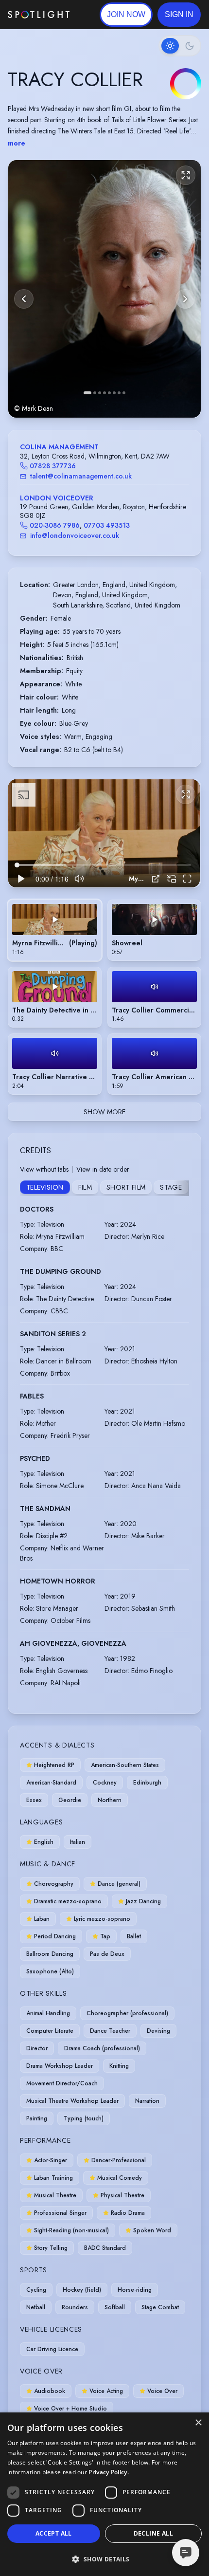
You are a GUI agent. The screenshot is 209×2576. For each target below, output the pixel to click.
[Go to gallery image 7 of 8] (119, 393)
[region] (104, 833)
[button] (179, 15)
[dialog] (104, 2494)
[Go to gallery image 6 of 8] (114, 393)
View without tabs (44, 1169)
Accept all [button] (54, 2533)
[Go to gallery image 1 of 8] (87, 393)
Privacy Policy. (109, 2472)
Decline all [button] (153, 2533)
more (17, 143)
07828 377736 (53, 466)
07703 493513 (107, 525)
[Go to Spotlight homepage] (39, 15)
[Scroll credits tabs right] (181, 1188)
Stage (171, 1187)
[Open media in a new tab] (156, 879)
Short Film (126, 1187)
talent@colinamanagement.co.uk (81, 476)
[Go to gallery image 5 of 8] (109, 393)
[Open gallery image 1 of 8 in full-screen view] (104, 289)
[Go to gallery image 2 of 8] (95, 393)
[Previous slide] (24, 299)
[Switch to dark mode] (180, 46)
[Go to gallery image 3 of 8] (100, 393)
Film (85, 1187)
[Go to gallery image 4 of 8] (104, 393)
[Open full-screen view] (186, 175)
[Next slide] (185, 299)
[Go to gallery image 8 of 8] (124, 393)
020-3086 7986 (55, 525)
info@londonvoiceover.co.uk (75, 535)
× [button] (198, 2423)
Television (45, 1187)
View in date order (103, 1169)
